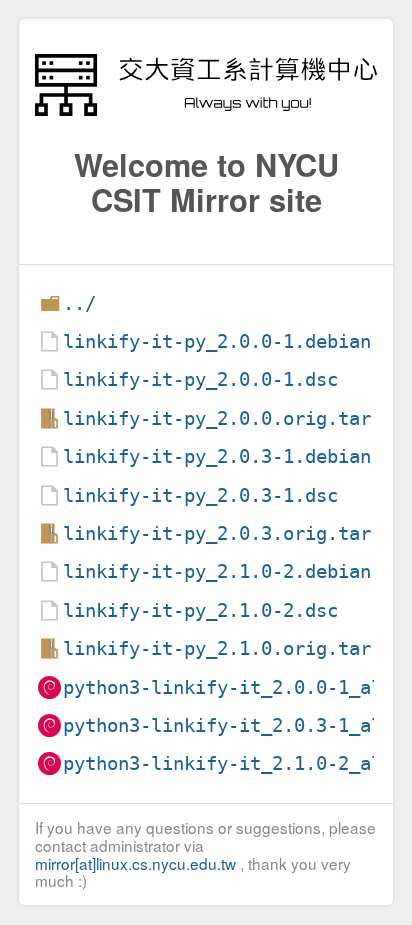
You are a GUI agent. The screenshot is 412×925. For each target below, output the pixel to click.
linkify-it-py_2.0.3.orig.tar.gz (233, 533)
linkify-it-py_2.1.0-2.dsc (200, 610)
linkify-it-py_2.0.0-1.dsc (200, 379)
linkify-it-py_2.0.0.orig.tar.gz (233, 418)
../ (79, 303)
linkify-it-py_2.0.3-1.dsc (200, 495)
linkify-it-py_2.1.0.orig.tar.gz (233, 648)
